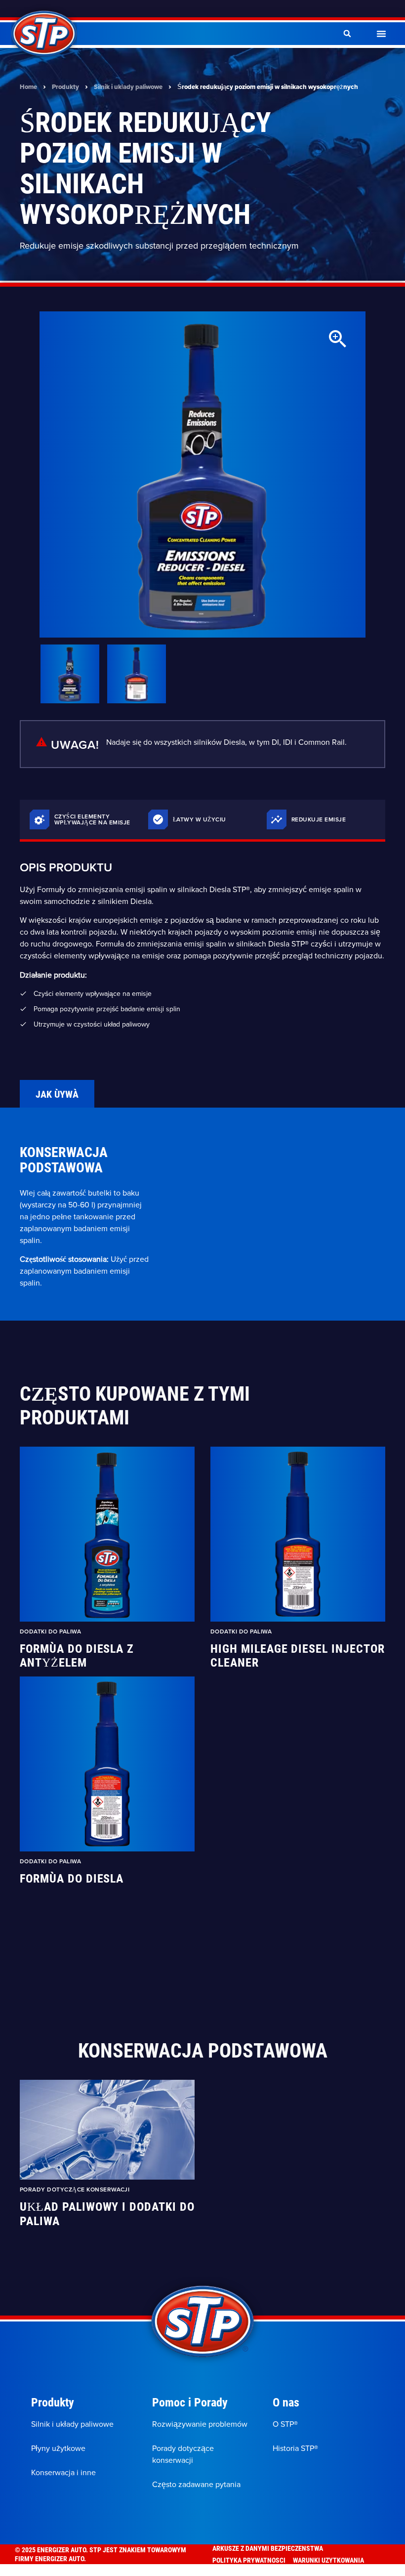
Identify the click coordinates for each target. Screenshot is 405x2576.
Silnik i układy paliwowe (128, 87)
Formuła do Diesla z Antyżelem (77, 1656)
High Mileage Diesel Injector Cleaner (298, 1656)
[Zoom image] (338, 339)
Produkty (65, 87)
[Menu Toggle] (381, 34)
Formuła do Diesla (72, 1878)
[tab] (57, 1094)
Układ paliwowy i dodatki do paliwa (107, 2214)
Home (28, 87)
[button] (347, 34)
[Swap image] (70, 674)
